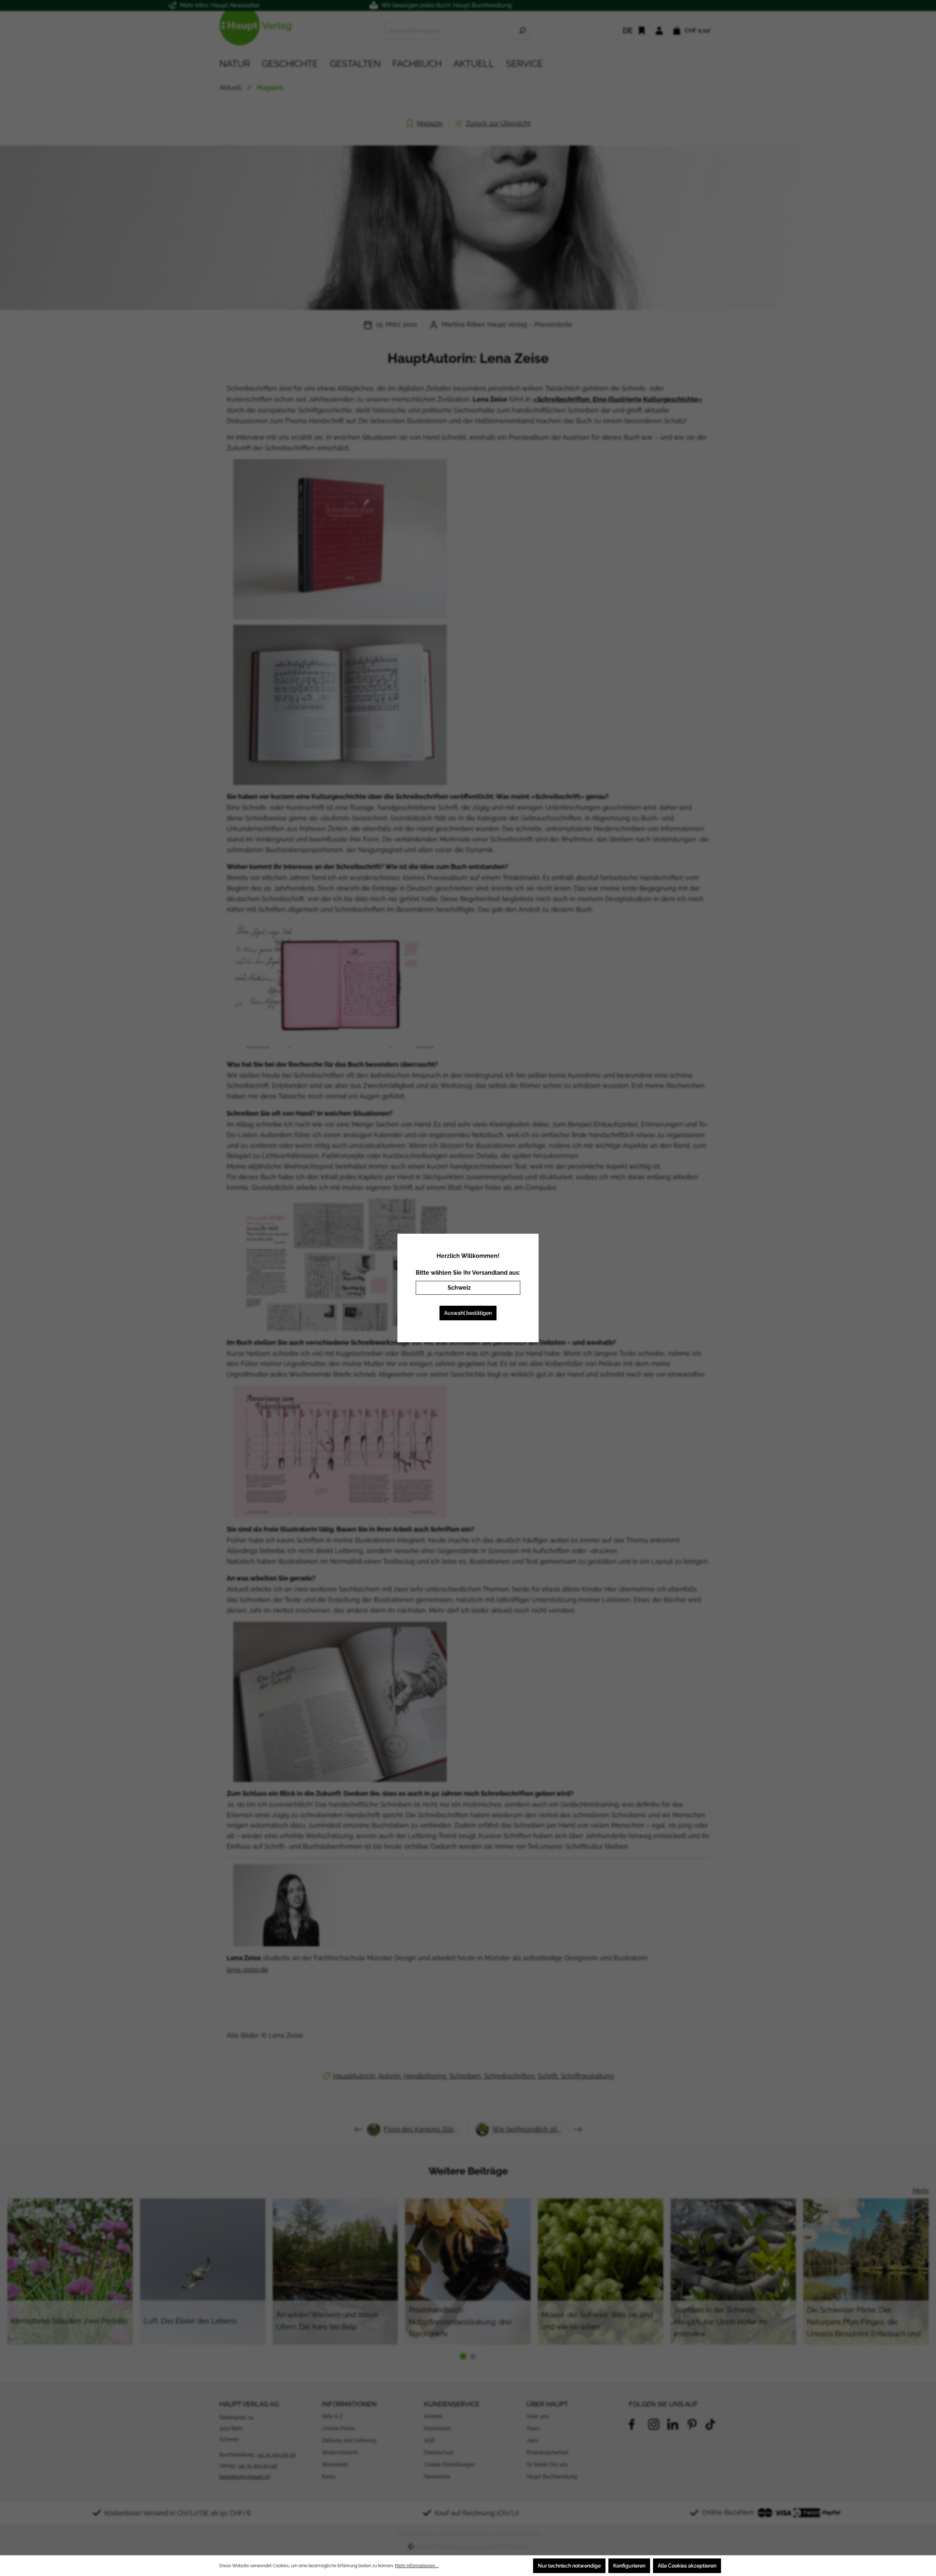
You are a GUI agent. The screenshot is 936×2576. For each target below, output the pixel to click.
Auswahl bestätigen (468, 1313)
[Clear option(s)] (504, 1288)
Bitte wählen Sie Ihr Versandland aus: (468, 1273)
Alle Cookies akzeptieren (687, 2566)
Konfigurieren (629, 2566)
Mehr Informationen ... (417, 2566)
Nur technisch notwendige (569, 2566)
